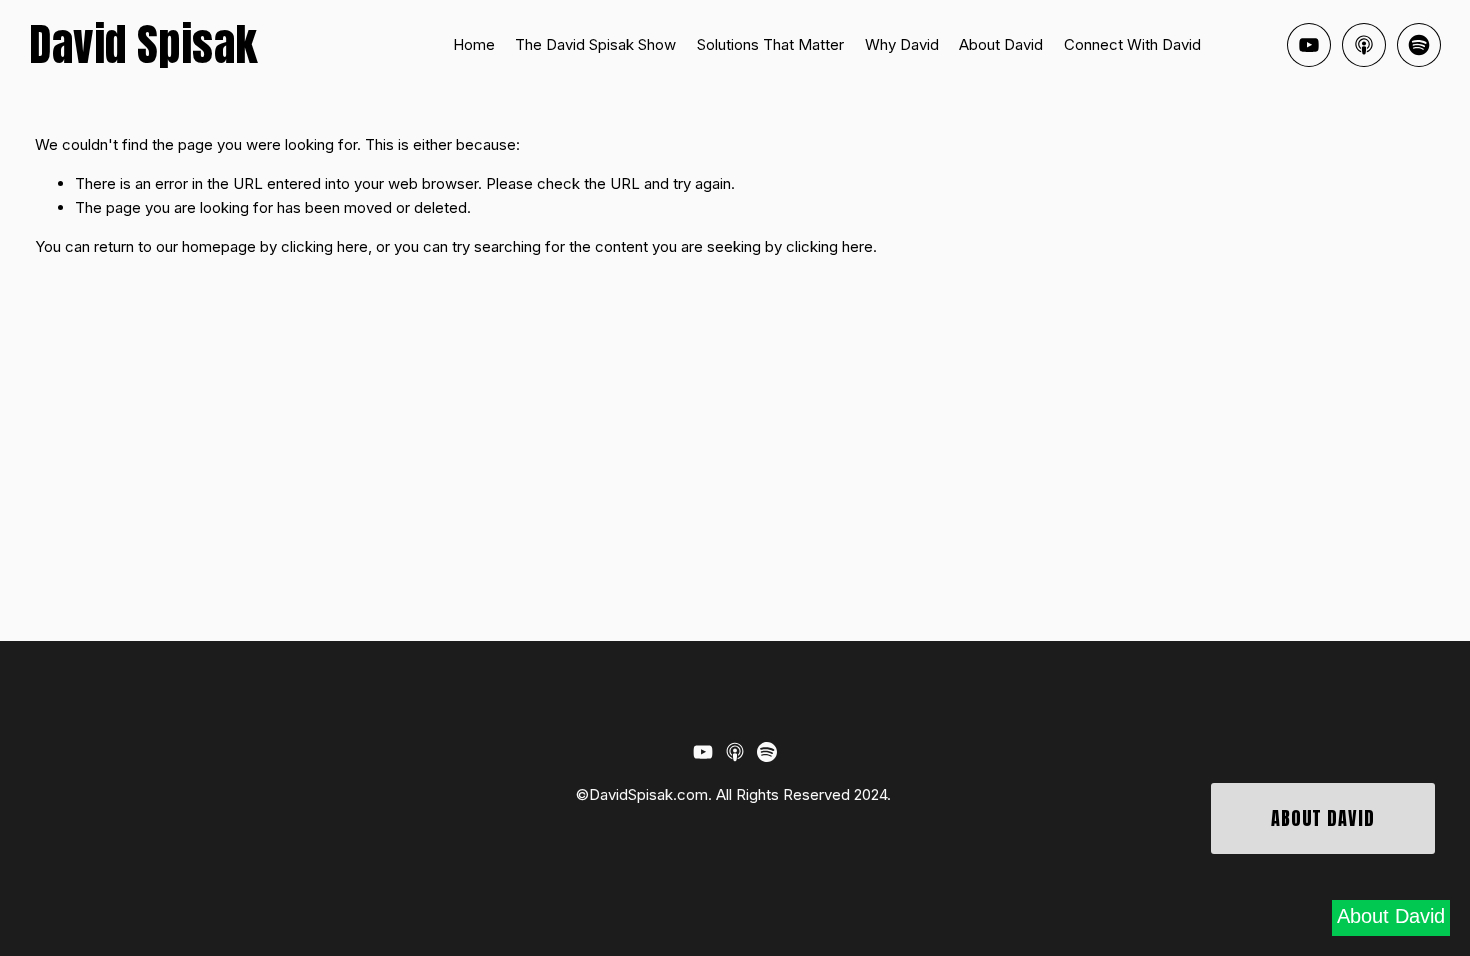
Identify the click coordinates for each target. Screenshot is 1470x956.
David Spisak (143, 44)
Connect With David (1132, 44)
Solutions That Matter (770, 44)
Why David (902, 44)
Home (474, 44)
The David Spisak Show (595, 44)
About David (1001, 44)
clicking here (324, 246)
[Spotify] (1419, 45)
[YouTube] (1309, 45)
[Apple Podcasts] (1364, 45)
